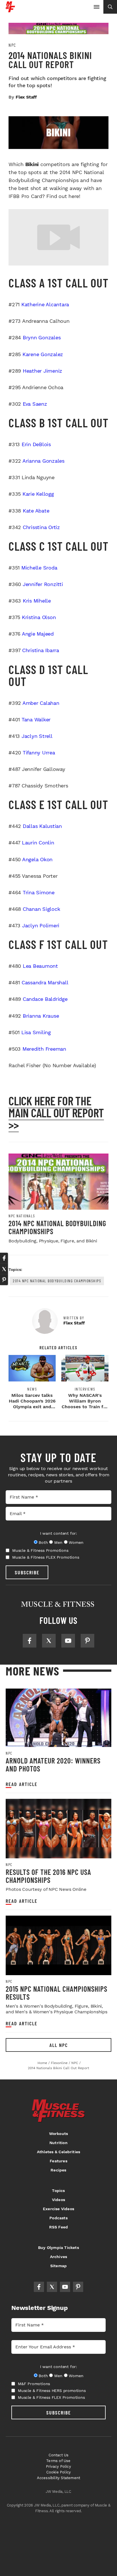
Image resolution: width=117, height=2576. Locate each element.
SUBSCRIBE (27, 1572)
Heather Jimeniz (42, 371)
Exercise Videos (58, 2209)
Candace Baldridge (45, 999)
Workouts (59, 2134)
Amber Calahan (41, 703)
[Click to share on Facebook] (4, 1258)
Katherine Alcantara (45, 304)
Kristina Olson (39, 617)
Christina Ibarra (41, 650)
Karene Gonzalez (43, 354)
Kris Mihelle (37, 601)
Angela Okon (37, 859)
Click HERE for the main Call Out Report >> (56, 1113)
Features (58, 2161)
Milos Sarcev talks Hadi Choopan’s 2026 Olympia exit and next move (32, 1404)
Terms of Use (58, 2461)
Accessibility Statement (59, 2478)
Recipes (58, 2170)
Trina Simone (39, 892)
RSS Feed (59, 2227)
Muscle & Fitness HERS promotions (52, 2391)
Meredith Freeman (44, 1049)
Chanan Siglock (41, 909)
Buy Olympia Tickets (58, 2248)
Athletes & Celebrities (58, 2152)
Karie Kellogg (38, 494)
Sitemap (58, 2266)
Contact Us (59, 2455)
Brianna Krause (41, 1016)
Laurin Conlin (38, 843)
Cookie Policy (59, 2472)
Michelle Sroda (39, 568)
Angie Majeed (38, 634)
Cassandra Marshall (45, 982)
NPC (12, 45)
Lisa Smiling (36, 1032)
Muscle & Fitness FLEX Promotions (46, 1557)
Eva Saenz (35, 404)
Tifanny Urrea (39, 753)
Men (58, 1542)
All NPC (59, 2045)
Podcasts (58, 2218)
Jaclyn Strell (37, 736)
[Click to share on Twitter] (4, 1269)
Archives (59, 2257)
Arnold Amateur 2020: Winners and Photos (53, 1764)
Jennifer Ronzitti (43, 584)
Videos (58, 2200)
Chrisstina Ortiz (41, 527)
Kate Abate (36, 511)
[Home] (10, 10)
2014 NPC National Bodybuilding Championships (57, 1227)
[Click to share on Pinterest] (4, 1280)
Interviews (85, 1389)
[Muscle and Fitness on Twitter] (49, 1641)
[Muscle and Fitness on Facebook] (30, 1641)
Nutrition (58, 2143)
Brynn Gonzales (42, 337)
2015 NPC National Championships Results (57, 1993)
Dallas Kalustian (42, 826)
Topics (58, 2191)
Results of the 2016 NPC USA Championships (48, 1876)
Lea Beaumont (40, 966)
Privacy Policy (58, 2466)
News (32, 1389)
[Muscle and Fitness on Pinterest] (87, 1641)
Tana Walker (36, 719)
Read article (22, 1784)
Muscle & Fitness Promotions (40, 1550)
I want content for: (58, 1533)
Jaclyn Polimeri (41, 925)
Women (76, 1542)
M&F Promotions (34, 2384)
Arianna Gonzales (43, 461)
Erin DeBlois (36, 444)
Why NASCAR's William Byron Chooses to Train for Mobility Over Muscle (85, 1407)
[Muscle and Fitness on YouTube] (68, 1641)
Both (43, 1542)
